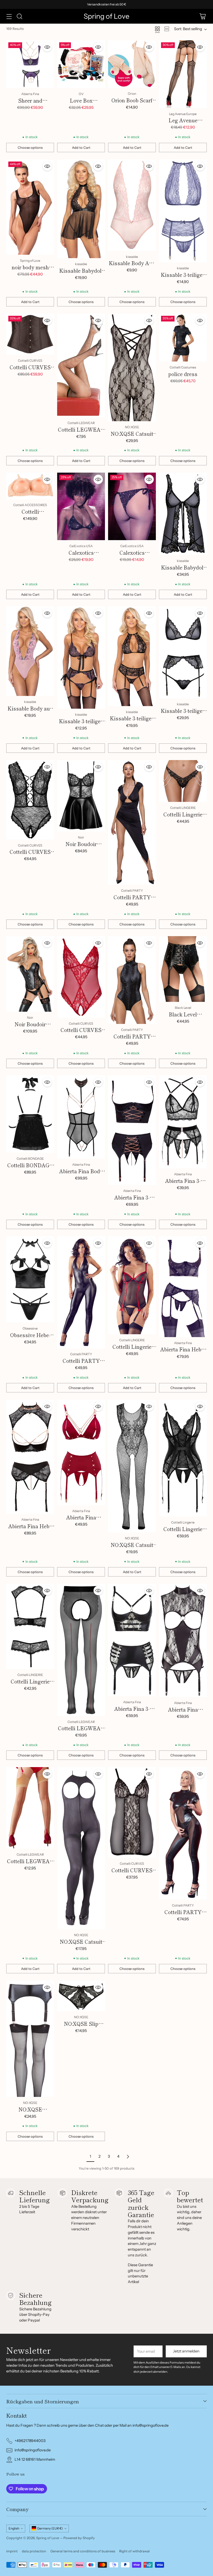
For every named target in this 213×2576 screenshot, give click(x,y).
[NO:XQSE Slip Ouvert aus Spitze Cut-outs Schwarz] (81, 1996)
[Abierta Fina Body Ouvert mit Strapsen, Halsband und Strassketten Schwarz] (81, 1117)
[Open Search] (19, 16)
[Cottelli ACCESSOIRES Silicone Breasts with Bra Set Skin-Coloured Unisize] (30, 486)
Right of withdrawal (134, 2551)
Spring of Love (48, 2538)
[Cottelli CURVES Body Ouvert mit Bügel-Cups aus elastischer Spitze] (30, 800)
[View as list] (167, 29)
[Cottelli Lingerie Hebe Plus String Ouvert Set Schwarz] (30, 1626)
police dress (183, 374)
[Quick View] (47, 47)
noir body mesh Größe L (30, 271)
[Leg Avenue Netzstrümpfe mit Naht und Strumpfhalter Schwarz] (183, 74)
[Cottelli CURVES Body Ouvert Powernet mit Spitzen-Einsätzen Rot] (81, 977)
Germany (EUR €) (50, 2528)
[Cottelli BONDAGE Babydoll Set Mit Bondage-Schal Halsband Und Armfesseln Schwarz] (30, 1114)
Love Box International (81, 104)
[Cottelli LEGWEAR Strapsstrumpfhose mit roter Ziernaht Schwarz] (81, 1650)
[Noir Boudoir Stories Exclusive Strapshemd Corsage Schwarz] (30, 974)
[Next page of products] (128, 2157)
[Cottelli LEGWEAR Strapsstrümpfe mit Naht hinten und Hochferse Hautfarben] (30, 1808)
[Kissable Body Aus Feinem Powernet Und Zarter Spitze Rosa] (132, 205)
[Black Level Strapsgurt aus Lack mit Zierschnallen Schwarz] (183, 969)
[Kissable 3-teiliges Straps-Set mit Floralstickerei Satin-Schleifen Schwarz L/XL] (81, 658)
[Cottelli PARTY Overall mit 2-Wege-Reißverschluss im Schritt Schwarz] (81, 1292)
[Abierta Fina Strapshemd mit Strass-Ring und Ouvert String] (183, 1640)
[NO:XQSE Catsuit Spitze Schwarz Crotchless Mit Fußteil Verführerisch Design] (132, 367)
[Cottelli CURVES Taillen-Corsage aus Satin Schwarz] (30, 334)
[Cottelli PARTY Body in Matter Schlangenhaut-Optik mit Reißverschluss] (132, 980)
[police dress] (183, 338)
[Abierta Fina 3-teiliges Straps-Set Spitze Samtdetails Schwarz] (183, 1122)
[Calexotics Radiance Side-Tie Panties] (132, 507)
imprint (12, 2551)
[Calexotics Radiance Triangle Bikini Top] (81, 507)
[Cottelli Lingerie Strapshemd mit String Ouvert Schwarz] (183, 1458)
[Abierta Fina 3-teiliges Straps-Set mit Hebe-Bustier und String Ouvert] (132, 1640)
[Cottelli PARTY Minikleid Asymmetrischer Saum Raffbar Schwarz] (132, 822)
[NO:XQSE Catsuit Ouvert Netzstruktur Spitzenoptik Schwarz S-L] (132, 1466)
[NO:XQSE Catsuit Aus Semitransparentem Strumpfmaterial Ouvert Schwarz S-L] (81, 1848)
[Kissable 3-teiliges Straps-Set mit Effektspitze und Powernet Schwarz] (183, 652)
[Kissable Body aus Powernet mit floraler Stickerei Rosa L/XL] (30, 651)
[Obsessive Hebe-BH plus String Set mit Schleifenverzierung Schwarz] (30, 1279)
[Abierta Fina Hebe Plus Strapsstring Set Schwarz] (30, 1457)
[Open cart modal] (202, 16)
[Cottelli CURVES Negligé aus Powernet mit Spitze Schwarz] (132, 1812)
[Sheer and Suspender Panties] (30, 64)
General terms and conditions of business (83, 2551)
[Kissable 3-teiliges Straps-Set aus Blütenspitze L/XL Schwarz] (132, 656)
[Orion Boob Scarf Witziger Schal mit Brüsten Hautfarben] (132, 64)
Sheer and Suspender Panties (30, 104)
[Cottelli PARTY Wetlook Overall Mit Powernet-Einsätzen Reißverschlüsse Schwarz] (183, 1833)
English (14, 2528)
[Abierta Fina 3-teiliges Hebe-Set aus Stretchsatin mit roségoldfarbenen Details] (132, 1130)
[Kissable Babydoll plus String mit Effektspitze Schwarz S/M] (183, 514)
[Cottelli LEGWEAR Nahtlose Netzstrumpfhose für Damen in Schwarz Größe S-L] (81, 365)
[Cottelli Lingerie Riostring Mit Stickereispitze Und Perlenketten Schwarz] (183, 781)
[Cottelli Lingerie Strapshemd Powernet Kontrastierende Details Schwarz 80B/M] (132, 1285)
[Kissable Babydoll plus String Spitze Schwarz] (81, 209)
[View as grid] (157, 29)
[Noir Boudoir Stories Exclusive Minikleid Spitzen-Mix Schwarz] (81, 796)
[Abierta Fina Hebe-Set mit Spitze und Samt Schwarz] (183, 1287)
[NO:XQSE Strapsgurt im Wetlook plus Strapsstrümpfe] (30, 2039)
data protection (34, 2551)
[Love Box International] (81, 64)
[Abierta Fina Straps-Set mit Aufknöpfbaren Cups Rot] (81, 1452)
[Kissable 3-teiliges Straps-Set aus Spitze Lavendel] (183, 211)
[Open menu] (9, 16)
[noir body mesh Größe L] (30, 207)
